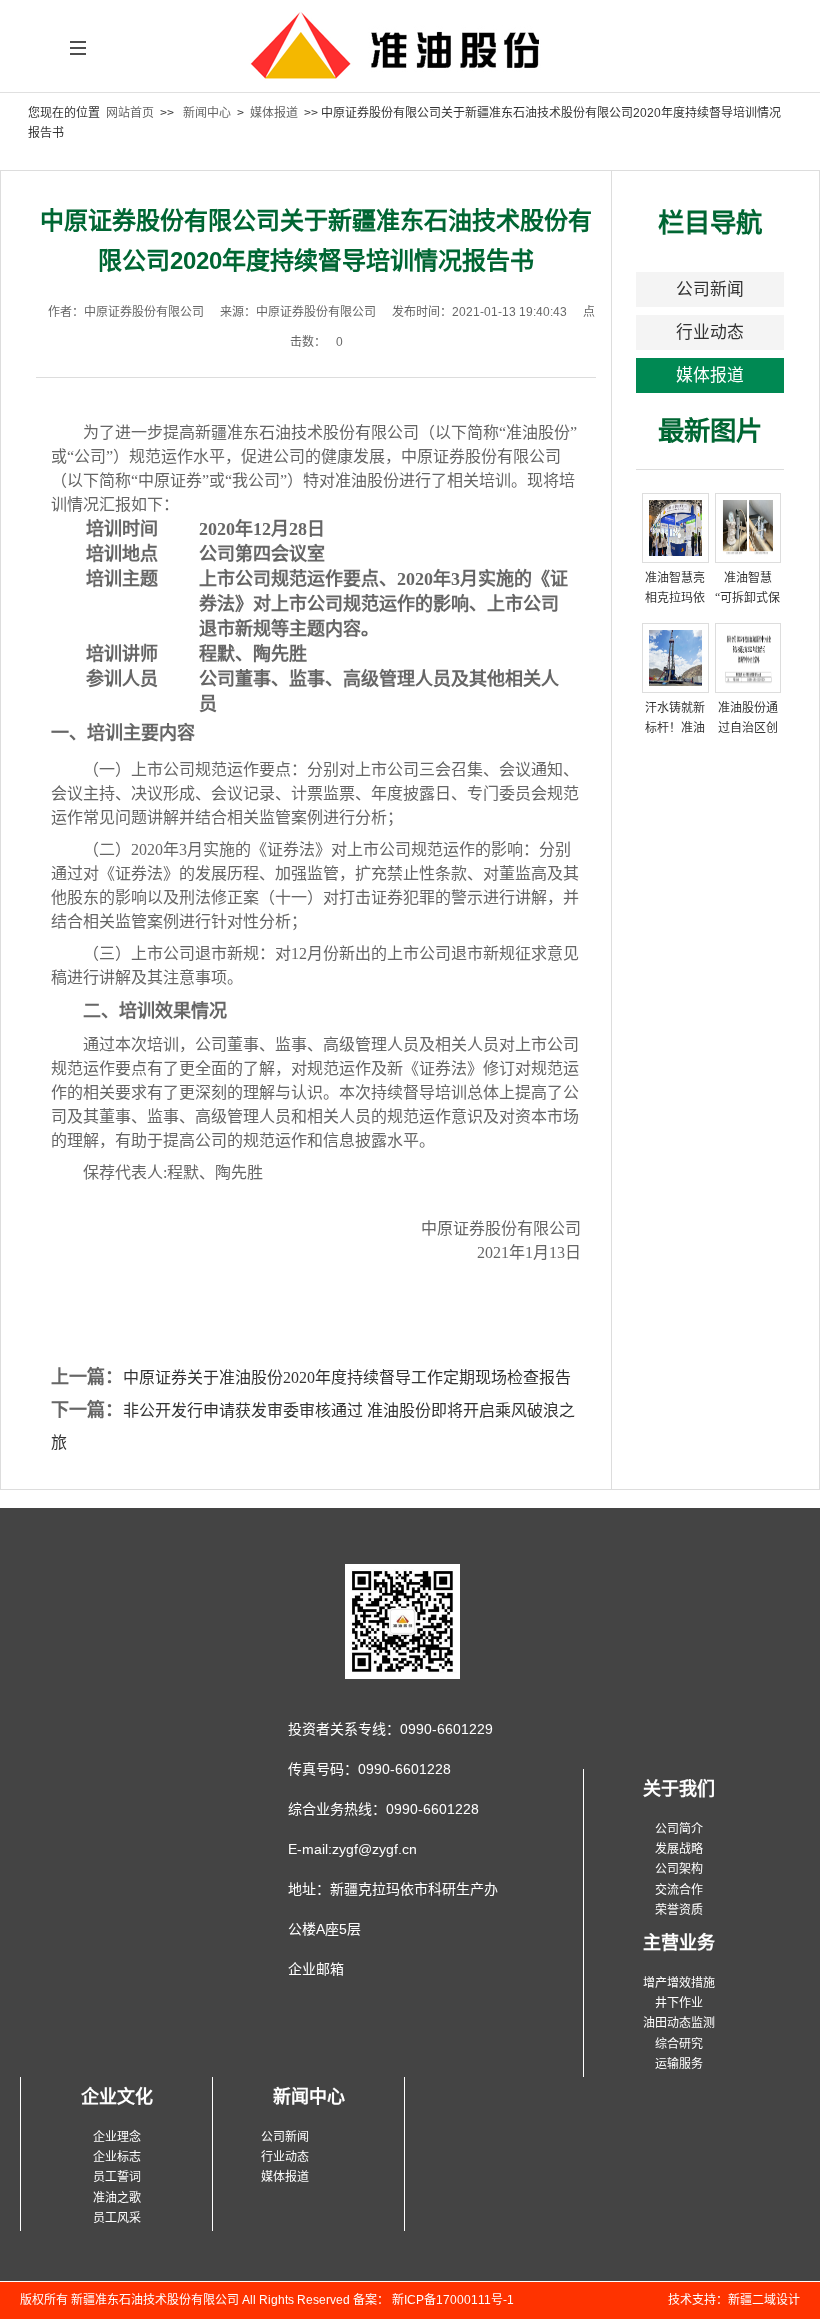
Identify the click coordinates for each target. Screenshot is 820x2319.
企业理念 (117, 2137)
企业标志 (117, 2157)
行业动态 (710, 332)
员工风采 (117, 2218)
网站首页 (130, 113)
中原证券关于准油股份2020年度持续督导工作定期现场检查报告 (347, 1377)
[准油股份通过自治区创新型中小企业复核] (748, 657)
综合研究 (679, 2044)
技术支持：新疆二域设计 (734, 2300)
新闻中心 (207, 113)
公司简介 (679, 1829)
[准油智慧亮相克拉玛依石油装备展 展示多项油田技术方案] (675, 527)
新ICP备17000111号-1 (451, 2300)
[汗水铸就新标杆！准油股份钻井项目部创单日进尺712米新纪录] (675, 657)
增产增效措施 (679, 1983)
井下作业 (679, 2003)
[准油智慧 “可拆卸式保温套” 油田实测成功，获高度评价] (748, 527)
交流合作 (679, 1890)
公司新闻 (710, 289)
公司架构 (679, 1869)
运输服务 (679, 2064)
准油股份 (410, 56)
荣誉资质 (679, 1910)
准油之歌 (117, 2198)
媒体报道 (274, 113)
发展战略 (679, 1849)
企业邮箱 (316, 1969)
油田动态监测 (679, 2023)
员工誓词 (117, 2177)
